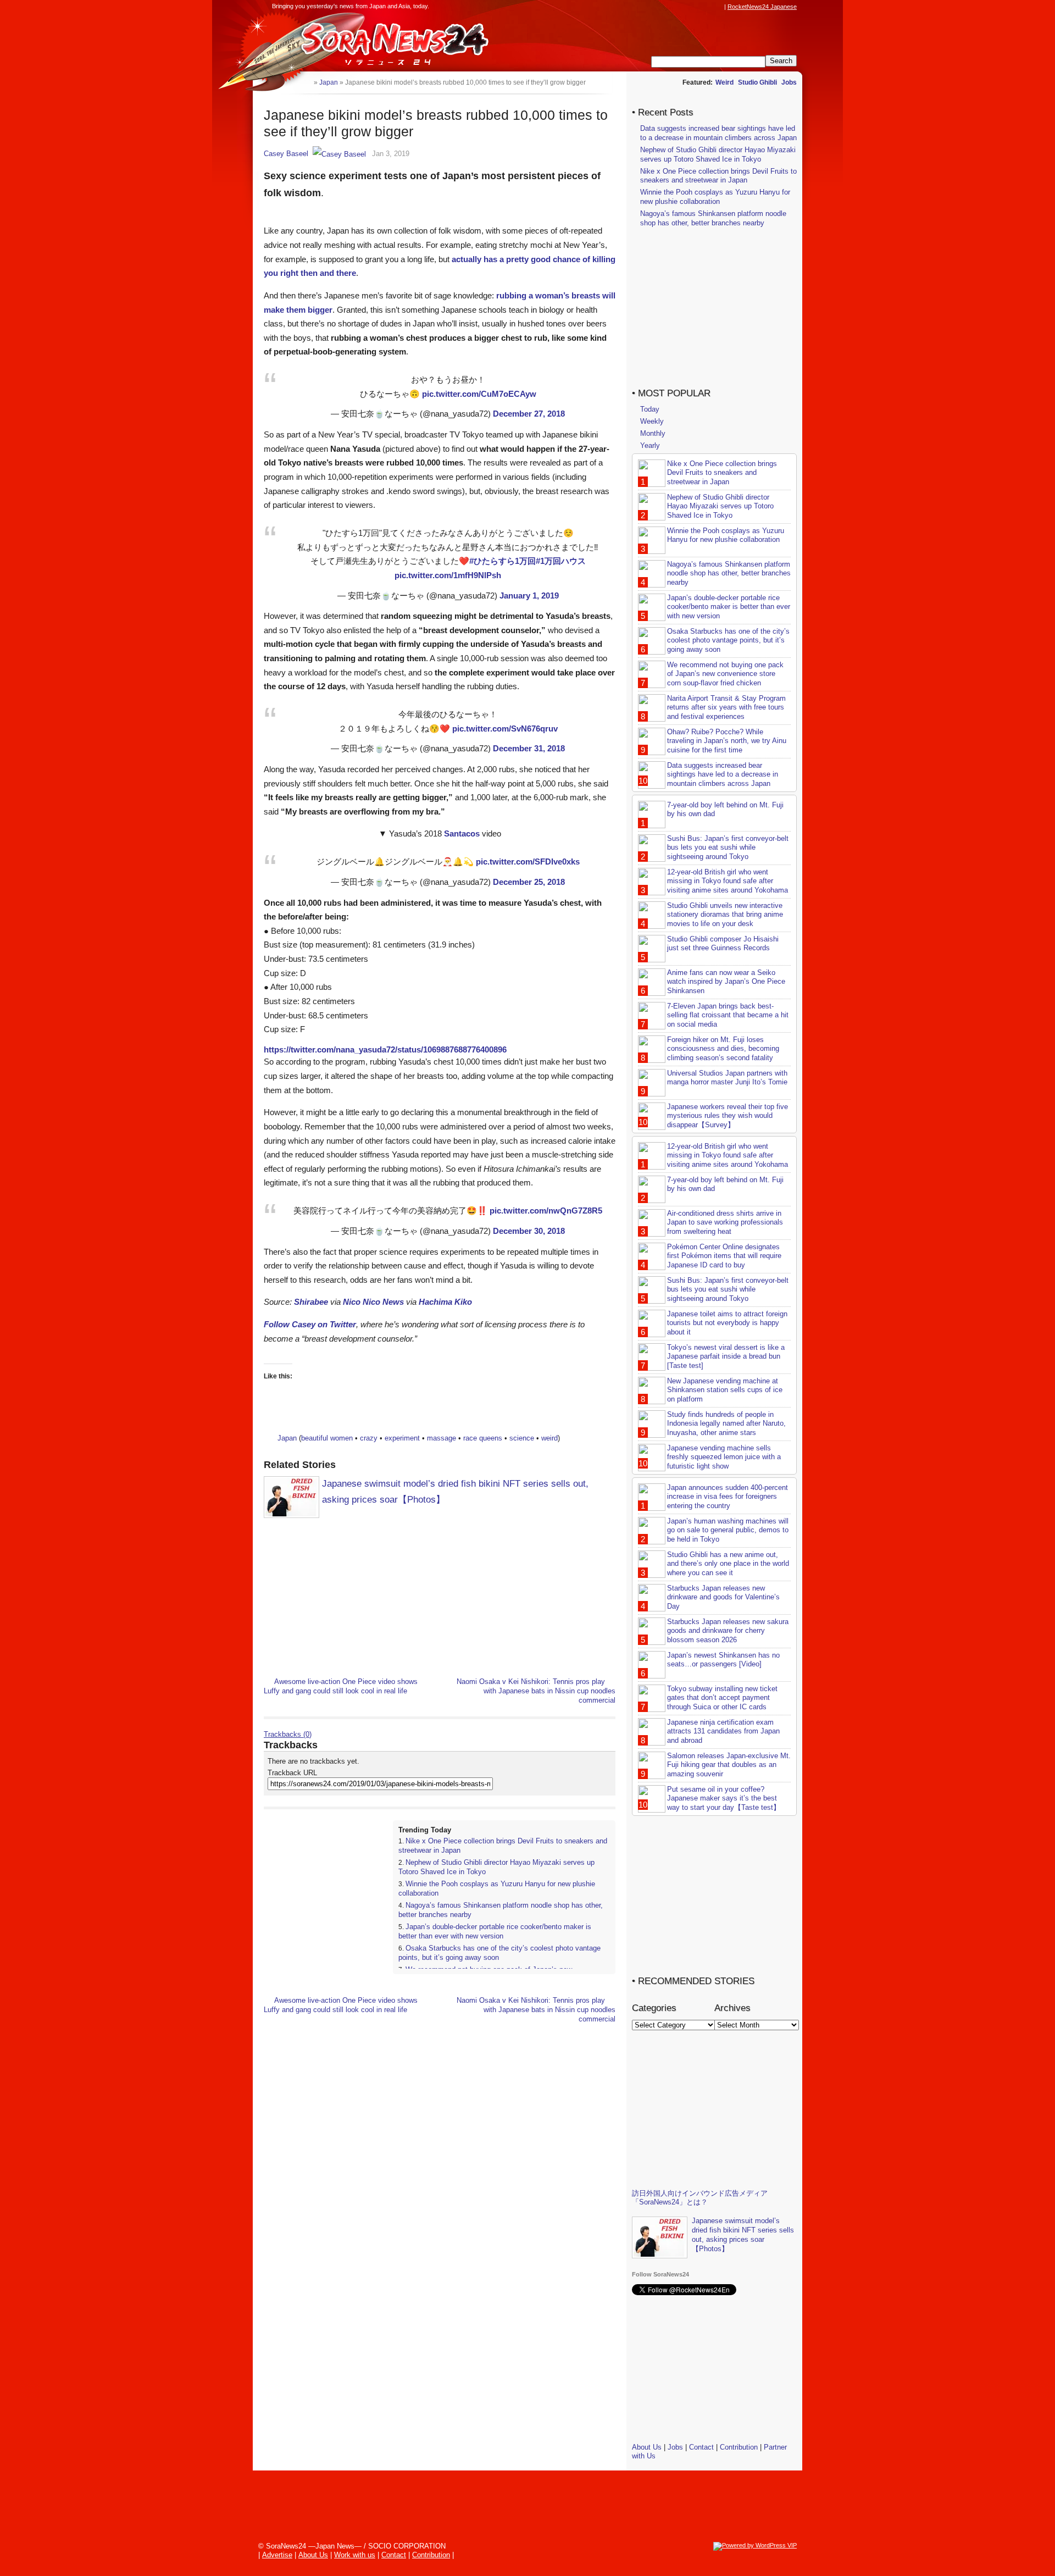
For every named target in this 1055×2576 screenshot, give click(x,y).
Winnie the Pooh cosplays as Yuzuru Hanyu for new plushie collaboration (715, 197)
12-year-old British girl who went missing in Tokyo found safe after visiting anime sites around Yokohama (728, 881)
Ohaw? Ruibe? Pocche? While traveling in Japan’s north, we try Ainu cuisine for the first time (727, 741)
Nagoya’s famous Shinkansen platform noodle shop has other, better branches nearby (713, 218)
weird (549, 1438)
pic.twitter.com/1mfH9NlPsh (448, 575)
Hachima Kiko (445, 1302)
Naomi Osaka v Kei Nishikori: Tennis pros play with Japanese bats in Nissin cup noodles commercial (536, 1691)
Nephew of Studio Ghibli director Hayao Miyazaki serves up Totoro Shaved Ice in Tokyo (718, 154)
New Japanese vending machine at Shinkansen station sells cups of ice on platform (725, 1390)
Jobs (789, 82)
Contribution (739, 2447)
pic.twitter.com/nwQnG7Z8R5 (546, 1211)
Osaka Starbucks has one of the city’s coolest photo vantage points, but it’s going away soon (728, 641)
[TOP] (305, 82)
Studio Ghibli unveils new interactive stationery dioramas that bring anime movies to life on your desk (725, 915)
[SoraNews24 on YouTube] (708, 7)
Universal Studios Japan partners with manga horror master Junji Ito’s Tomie (727, 1078)
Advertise (277, 2555)
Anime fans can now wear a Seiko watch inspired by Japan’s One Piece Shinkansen (726, 982)
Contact (701, 2447)
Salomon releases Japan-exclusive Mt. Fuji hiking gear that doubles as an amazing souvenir (729, 1765)
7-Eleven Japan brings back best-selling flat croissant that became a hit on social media (728, 1015)
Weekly (652, 421)
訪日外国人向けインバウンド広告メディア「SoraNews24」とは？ (700, 2198)
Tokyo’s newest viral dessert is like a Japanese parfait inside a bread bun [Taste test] (726, 1357)
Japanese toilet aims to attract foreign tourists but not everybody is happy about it (727, 1323)
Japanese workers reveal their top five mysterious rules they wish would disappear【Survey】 (728, 1116)
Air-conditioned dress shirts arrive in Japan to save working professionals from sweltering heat (725, 1223)
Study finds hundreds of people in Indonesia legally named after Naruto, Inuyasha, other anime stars (726, 1424)
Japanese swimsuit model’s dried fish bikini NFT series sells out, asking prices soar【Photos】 (743, 2235)
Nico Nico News (373, 1302)
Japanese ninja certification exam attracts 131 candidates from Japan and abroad (723, 1732)
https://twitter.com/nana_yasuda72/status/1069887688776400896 (385, 1049)
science (522, 1438)
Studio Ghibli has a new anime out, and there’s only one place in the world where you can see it (728, 1564)
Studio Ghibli (757, 82)
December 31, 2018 (529, 748)
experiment (402, 1438)
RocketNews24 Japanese (762, 7)
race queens (483, 1438)
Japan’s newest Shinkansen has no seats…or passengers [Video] (723, 1660)
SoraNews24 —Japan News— (376, 41)
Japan (287, 1438)
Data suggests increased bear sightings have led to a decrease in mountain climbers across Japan (718, 133)
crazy (369, 1438)
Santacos (462, 833)
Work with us (355, 2555)
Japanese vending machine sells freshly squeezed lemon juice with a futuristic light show (724, 1457)
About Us (647, 2447)
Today (650, 409)
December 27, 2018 (529, 414)
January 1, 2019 (529, 595)
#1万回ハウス (561, 561)
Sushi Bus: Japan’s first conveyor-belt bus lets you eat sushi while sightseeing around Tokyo (728, 848)
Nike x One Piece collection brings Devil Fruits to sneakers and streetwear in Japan (718, 176)
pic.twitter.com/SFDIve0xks (528, 862)
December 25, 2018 (529, 882)
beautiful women (327, 1438)
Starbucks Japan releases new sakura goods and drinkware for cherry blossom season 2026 (728, 1631)
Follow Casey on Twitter (310, 1324)
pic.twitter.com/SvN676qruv (505, 729)
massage (442, 1438)
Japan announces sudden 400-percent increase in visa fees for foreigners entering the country (728, 1497)
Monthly (653, 433)
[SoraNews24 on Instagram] (676, 7)
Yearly (650, 445)
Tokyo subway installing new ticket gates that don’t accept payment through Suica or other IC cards (722, 1698)
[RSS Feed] (718, 7)
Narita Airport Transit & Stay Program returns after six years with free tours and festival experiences (726, 708)
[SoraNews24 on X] (697, 7)
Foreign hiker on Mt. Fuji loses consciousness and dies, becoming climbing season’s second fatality (723, 1049)
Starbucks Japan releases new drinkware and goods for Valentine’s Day (723, 1597)
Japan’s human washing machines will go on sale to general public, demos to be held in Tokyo (728, 1530)
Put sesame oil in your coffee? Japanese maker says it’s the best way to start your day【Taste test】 (724, 1799)
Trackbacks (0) (288, 1734)
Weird (724, 82)
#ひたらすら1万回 (502, 561)
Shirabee (311, 1302)
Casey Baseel (286, 154)
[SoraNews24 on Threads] (687, 7)
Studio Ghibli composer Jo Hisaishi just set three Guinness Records (723, 944)
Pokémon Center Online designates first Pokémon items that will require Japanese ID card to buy (724, 1256)
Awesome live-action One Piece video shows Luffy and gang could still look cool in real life (341, 1686)
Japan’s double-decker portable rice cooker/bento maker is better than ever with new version (495, 1931)
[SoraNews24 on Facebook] (666, 7)
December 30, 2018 (529, 1231)
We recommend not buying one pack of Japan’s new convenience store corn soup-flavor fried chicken (725, 674)
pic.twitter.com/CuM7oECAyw (479, 394)
